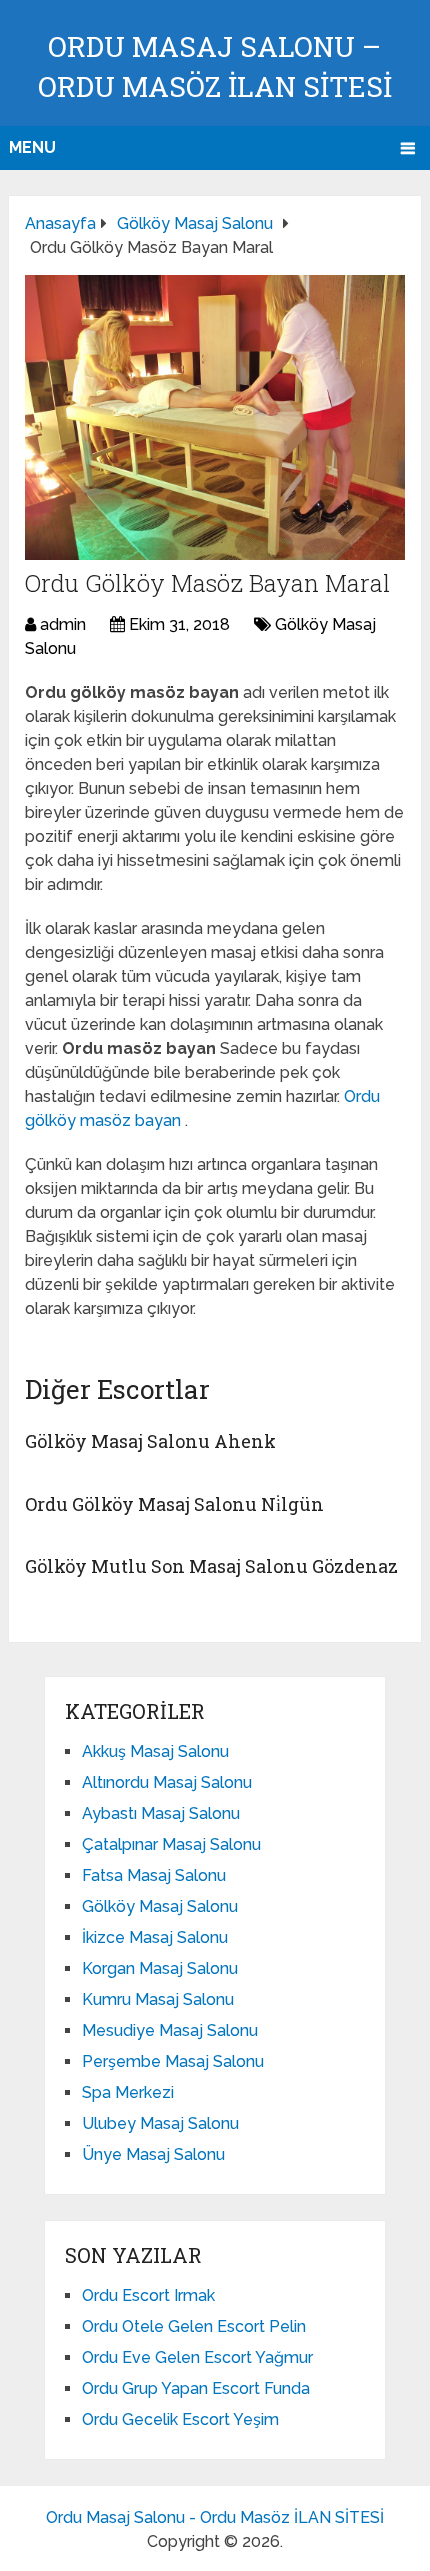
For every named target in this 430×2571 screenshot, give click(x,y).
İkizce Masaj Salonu (155, 1937)
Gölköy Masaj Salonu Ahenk (150, 1441)
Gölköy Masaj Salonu (160, 1906)
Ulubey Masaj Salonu (160, 2123)
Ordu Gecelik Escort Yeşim (180, 2419)
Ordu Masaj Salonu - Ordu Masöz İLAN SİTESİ (215, 2517)
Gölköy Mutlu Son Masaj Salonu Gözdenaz (211, 1566)
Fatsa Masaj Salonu (154, 1875)
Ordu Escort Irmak (148, 2295)
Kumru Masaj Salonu (158, 1999)
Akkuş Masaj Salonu (155, 1751)
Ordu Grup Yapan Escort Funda (196, 2388)
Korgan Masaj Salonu (160, 1968)
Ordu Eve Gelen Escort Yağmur (197, 2357)
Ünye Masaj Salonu (153, 2154)
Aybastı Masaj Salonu (161, 1813)
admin (63, 624)
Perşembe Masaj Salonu (173, 2061)
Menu (32, 147)
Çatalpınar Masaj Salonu (171, 1844)
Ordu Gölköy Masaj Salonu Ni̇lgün (174, 1504)
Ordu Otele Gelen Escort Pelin (194, 2326)
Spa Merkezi (128, 2092)
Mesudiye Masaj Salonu (170, 2030)
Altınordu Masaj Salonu (167, 1782)
